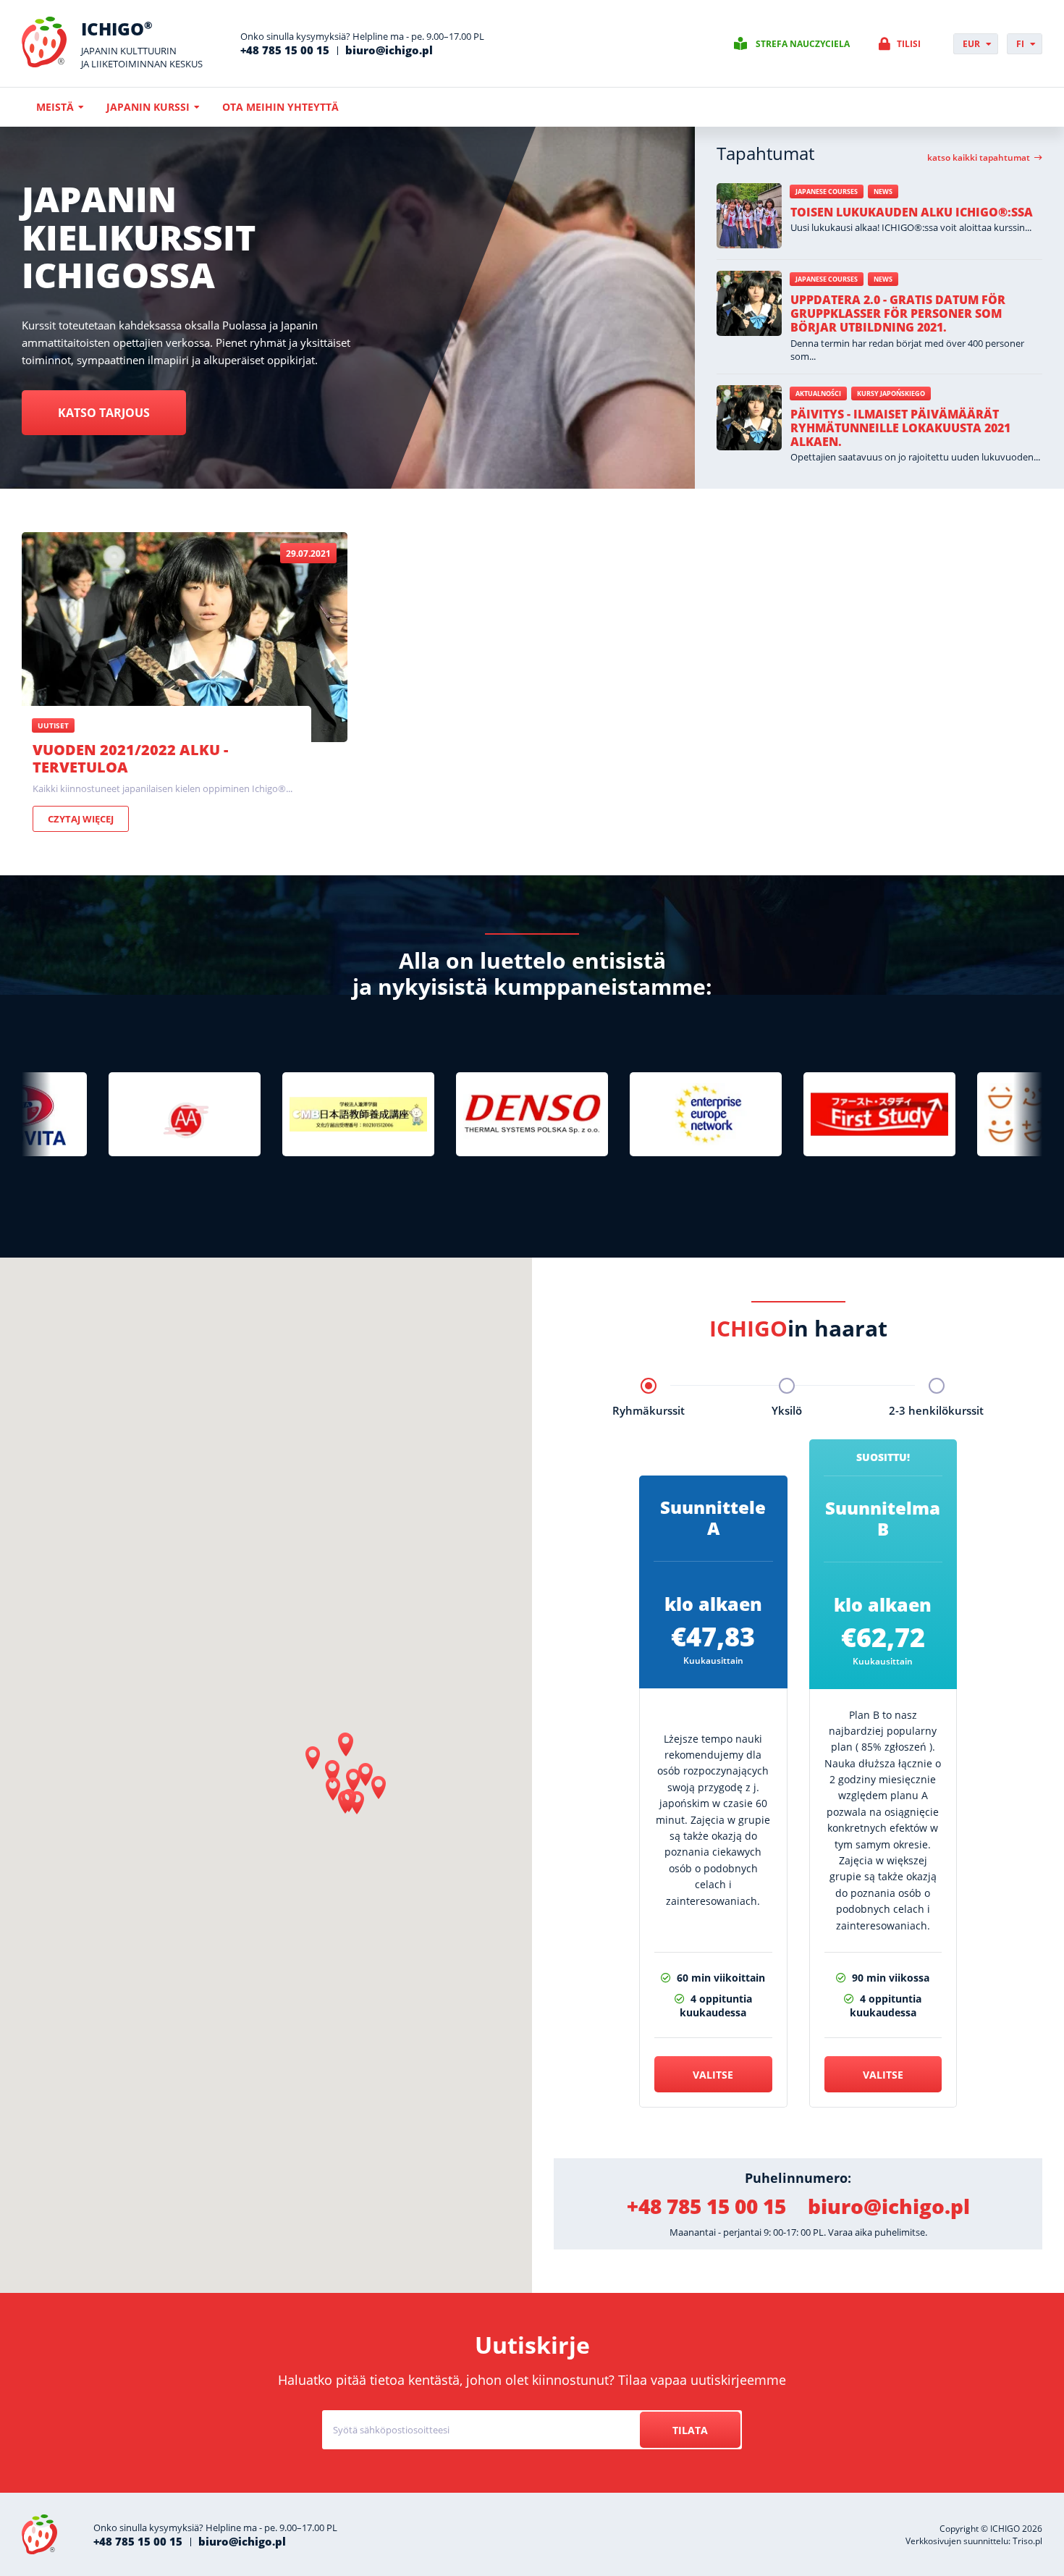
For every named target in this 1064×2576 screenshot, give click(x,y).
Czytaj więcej (81, 819)
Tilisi (909, 44)
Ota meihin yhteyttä (280, 107)
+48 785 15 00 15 (285, 50)
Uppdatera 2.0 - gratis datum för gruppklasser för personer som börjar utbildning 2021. (898, 313)
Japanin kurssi (148, 107)
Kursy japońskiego (891, 393)
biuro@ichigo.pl (389, 50)
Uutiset (53, 725)
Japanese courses (827, 191)
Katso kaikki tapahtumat (979, 158)
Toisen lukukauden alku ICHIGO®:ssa (912, 212)
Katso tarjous (104, 413)
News (883, 191)
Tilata (690, 2430)
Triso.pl (1027, 2541)
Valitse (713, 2075)
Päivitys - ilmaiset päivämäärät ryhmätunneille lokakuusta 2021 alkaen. (900, 428)
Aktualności (818, 393)
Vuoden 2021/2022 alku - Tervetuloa (130, 758)
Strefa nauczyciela (803, 44)
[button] (346, 1745)
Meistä (55, 107)
